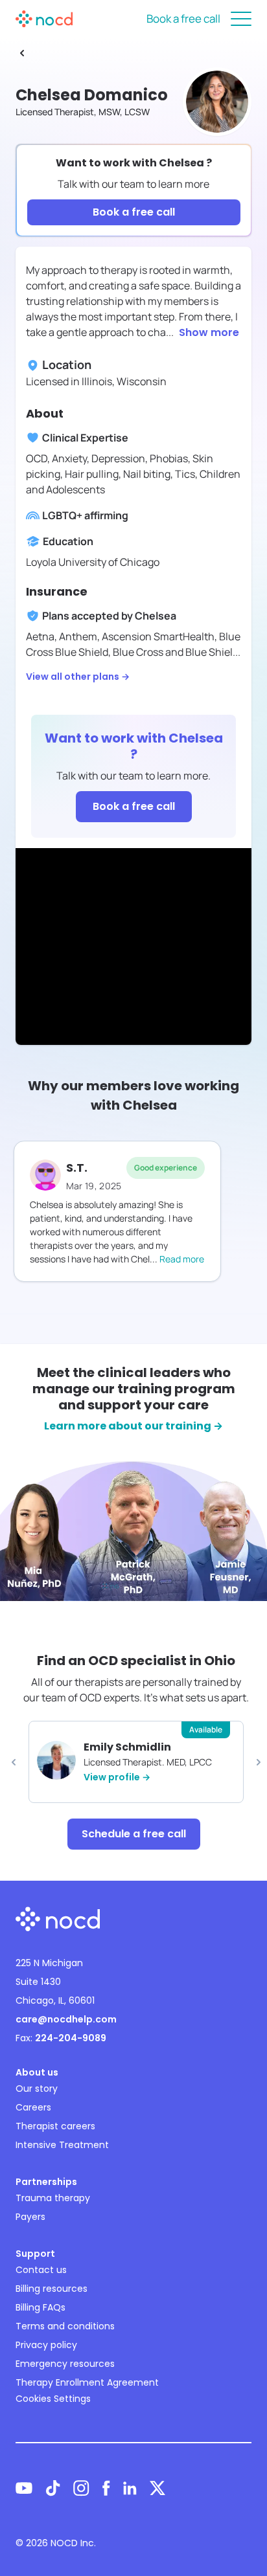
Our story (37, 2089)
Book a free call (183, 18)
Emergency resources (65, 2364)
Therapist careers (55, 2126)
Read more (182, 1259)
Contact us (41, 2270)
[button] (14, 1762)
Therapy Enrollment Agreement (87, 2382)
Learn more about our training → (133, 1426)
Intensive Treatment (62, 2145)
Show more (209, 332)
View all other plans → (78, 677)
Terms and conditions (65, 2326)
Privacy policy (46, 2345)
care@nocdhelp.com (66, 2019)
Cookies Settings (53, 2399)
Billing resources (52, 2289)
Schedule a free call (134, 1834)
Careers (33, 2107)
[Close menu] (241, 19)
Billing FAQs (41, 2307)
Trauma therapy (53, 2198)
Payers (30, 2217)
